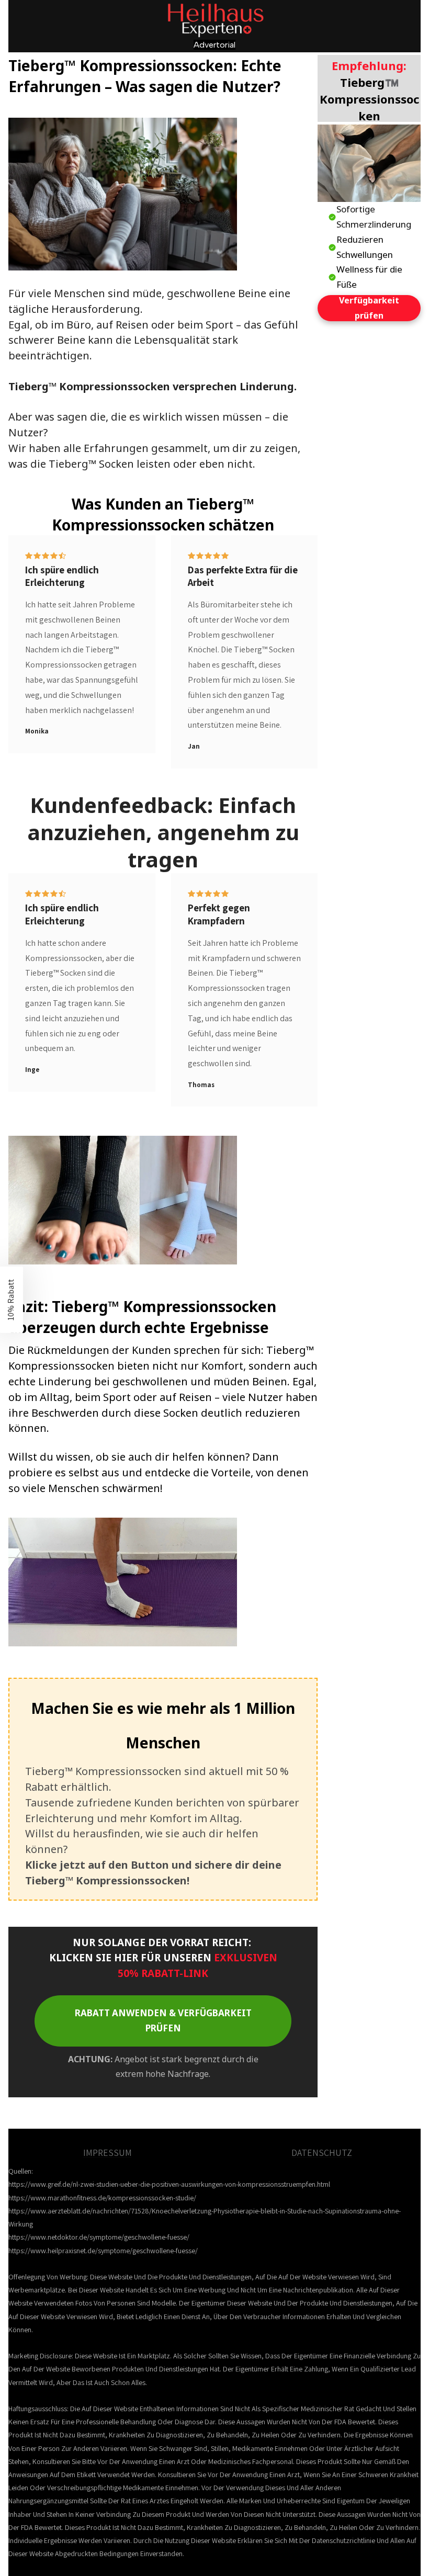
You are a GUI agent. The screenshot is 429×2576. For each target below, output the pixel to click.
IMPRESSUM (108, 2153)
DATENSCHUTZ (322, 2153)
